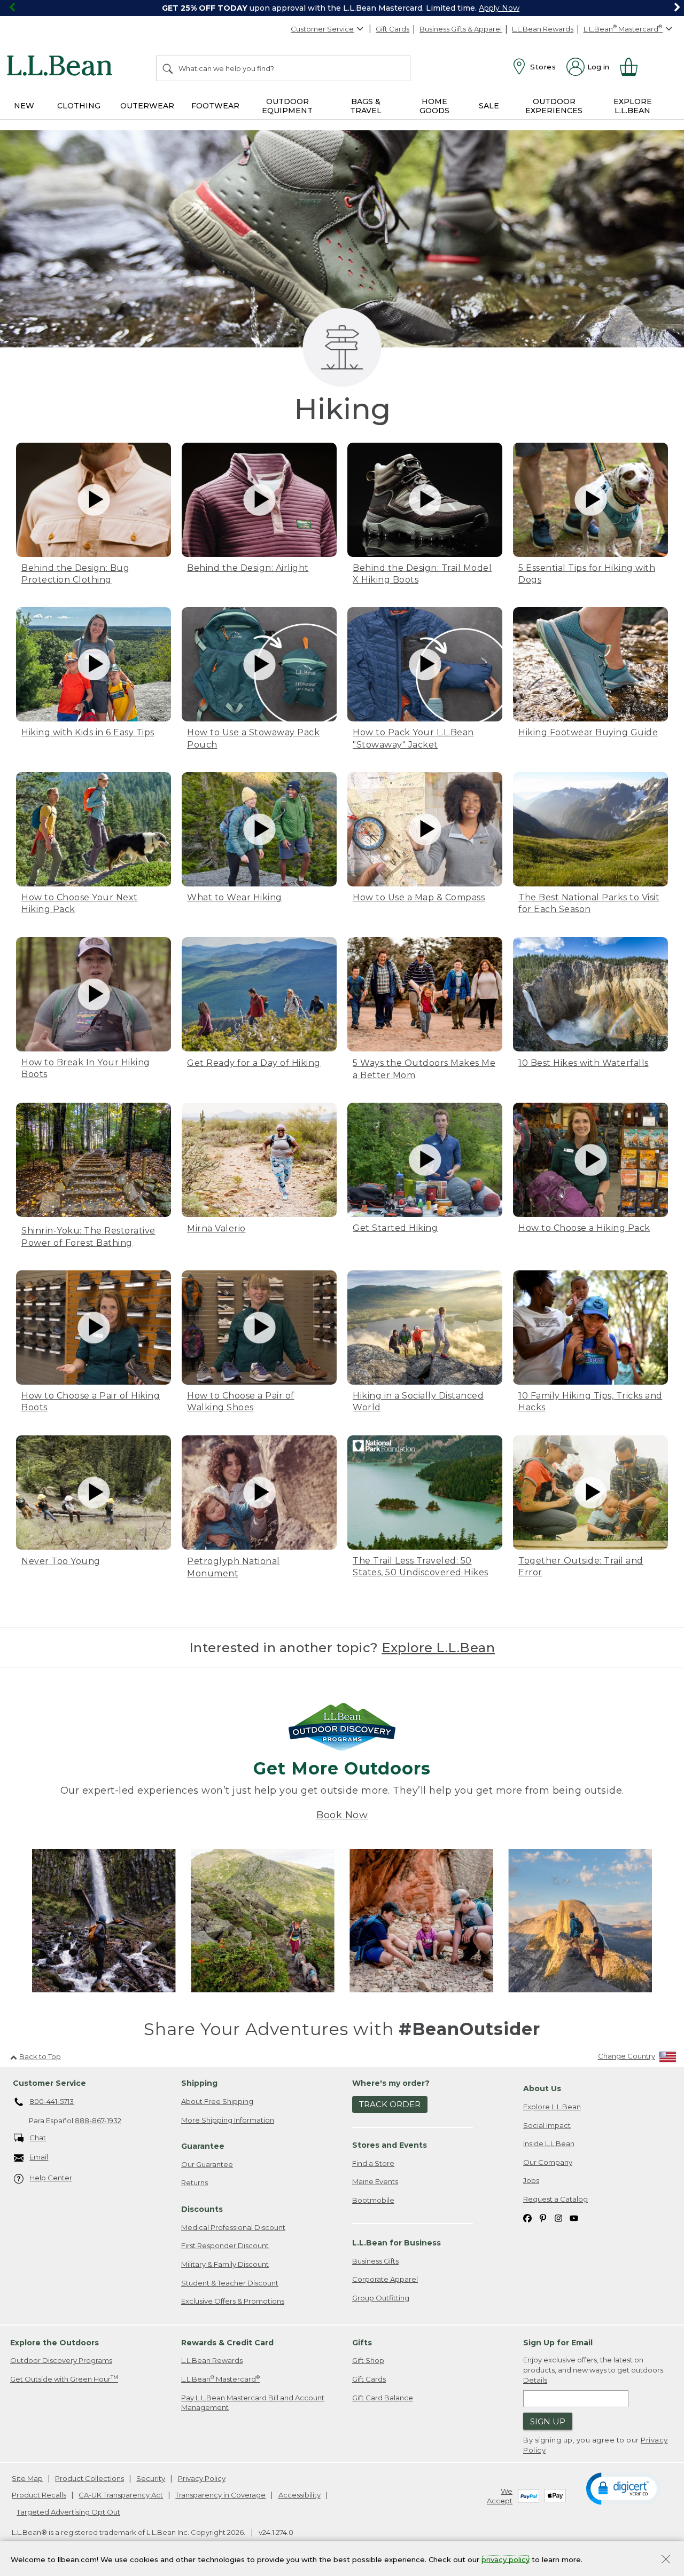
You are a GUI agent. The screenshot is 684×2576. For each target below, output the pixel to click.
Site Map (27, 2478)
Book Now (342, 1815)
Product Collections (90, 2478)
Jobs (531, 2180)
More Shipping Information (228, 2120)
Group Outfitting (381, 2298)
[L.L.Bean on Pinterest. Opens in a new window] (543, 2217)
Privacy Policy (202, 2478)
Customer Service (322, 29)
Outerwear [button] (147, 106)
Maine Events (375, 2181)
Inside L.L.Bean (549, 2143)
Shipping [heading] (199, 2083)
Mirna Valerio (216, 1228)
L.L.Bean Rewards (543, 29)
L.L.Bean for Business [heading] (397, 2243)
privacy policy (506, 2559)
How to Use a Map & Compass (419, 897)
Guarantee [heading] (203, 2146)
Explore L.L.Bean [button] (633, 106)
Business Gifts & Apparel (461, 29)
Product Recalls (39, 2495)
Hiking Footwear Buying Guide (588, 732)
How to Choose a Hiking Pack (584, 1228)
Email (39, 2157)
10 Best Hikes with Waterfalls (584, 1063)
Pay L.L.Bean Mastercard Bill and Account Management (253, 2403)
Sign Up (548, 2421)
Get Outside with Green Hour (64, 2379)
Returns (195, 2182)
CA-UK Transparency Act (121, 2495)
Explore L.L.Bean (438, 1648)
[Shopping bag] (633, 67)
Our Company (548, 2162)
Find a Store (373, 2163)
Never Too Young (61, 1561)
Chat (38, 2138)
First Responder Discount (225, 2245)
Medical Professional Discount (233, 2227)
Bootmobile (373, 2200)
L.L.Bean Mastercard (220, 2379)
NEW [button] (24, 106)
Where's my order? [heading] (391, 2083)
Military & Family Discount (225, 2264)
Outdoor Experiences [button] (554, 106)
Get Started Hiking (395, 1228)
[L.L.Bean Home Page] (62, 67)
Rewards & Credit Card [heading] (227, 2343)
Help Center (51, 2178)
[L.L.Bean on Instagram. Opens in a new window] (558, 2217)
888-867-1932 (98, 2121)
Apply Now (499, 8)
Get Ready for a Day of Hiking (254, 1063)
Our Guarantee (207, 2164)
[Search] (168, 68)
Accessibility (300, 2495)
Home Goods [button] (434, 106)
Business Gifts (375, 2261)
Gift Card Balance (383, 2398)
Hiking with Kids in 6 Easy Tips (88, 732)
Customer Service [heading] (49, 2083)
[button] (624, 2488)
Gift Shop (368, 2360)
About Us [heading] (542, 2088)
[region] (342, 8)
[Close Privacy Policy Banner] (666, 2560)
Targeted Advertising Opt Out (68, 2512)
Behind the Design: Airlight (248, 568)
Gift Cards (392, 29)
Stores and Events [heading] (390, 2145)
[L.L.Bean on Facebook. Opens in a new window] (527, 2217)
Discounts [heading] (202, 2209)
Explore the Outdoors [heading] (55, 2343)
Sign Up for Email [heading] (558, 2343)
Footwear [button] (215, 106)
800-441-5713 (52, 2101)
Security (151, 2478)
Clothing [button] (79, 106)
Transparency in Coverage (220, 2495)
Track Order (390, 2104)
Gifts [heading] (362, 2343)
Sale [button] (489, 106)
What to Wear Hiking (235, 897)
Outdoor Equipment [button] (287, 106)
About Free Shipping (217, 2101)
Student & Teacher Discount (230, 2283)
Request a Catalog (555, 2199)
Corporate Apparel (385, 2279)
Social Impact (547, 2125)
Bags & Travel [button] (366, 106)
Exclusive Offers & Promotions (233, 2301)
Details (535, 2380)
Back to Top (40, 2056)
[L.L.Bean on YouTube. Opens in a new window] (574, 2217)
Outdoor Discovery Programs (61, 2360)
